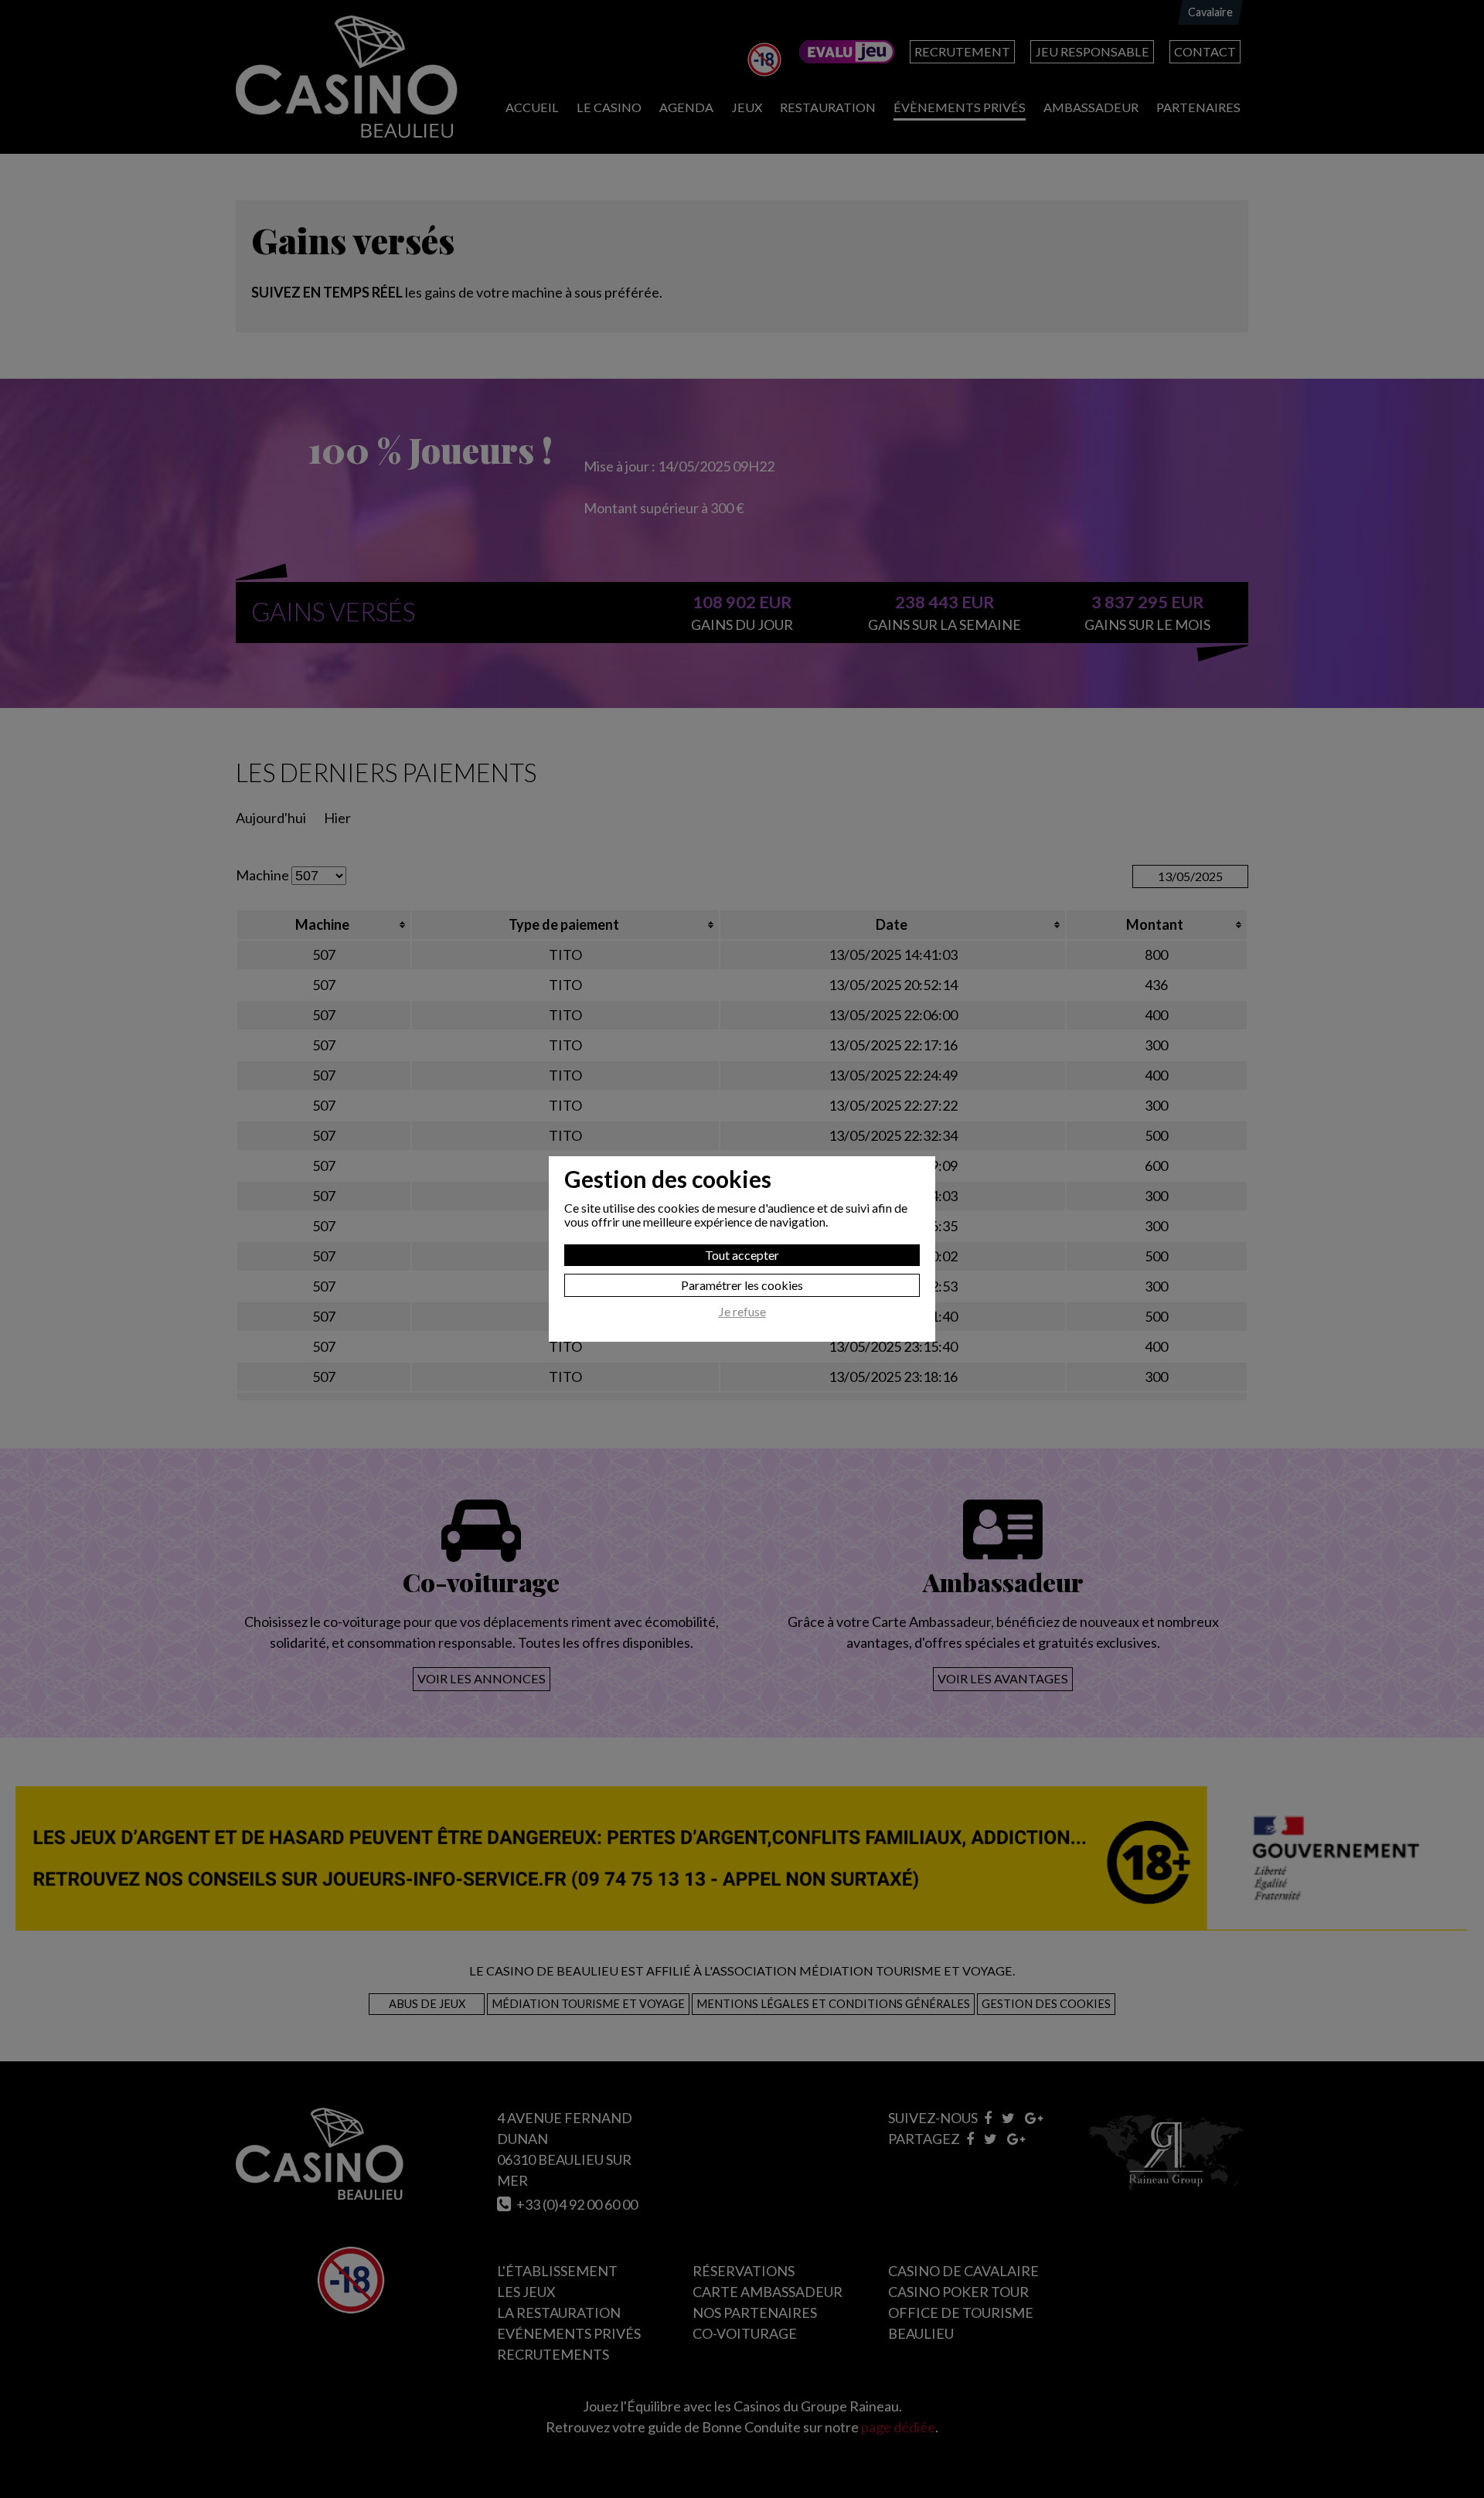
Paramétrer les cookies (742, 1285)
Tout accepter (742, 1255)
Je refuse (742, 1312)
